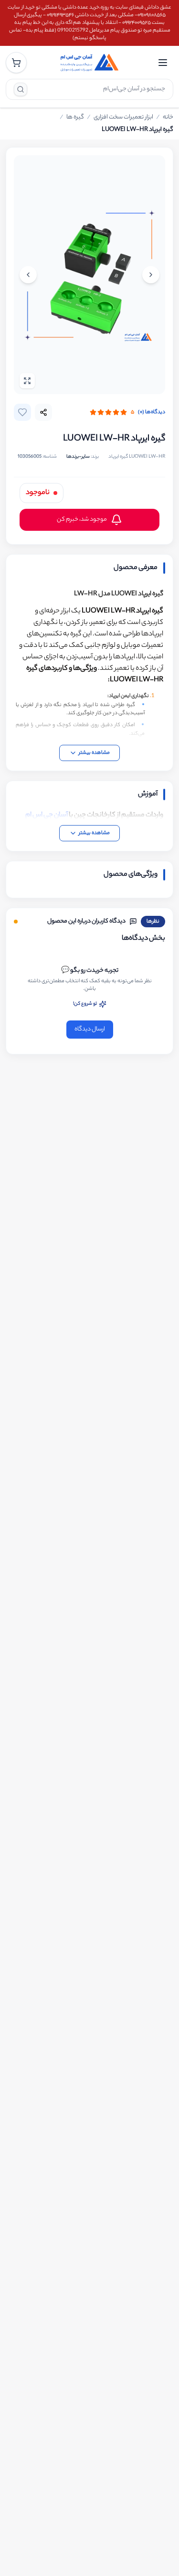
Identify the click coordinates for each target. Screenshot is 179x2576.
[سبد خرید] (16, 63)
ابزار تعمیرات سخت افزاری (123, 118)
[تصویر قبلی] (151, 275)
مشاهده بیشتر (94, 753)
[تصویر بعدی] (28, 275)
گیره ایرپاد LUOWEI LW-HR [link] (137, 130)
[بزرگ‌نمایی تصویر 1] (89, 275)
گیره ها (75, 118)
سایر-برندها (78, 457)
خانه (168, 118)
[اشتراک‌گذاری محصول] (43, 412)
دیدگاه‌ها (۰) (152, 412)
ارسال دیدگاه (90, 1029)
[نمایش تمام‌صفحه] (27, 381)
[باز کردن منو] (163, 63)
